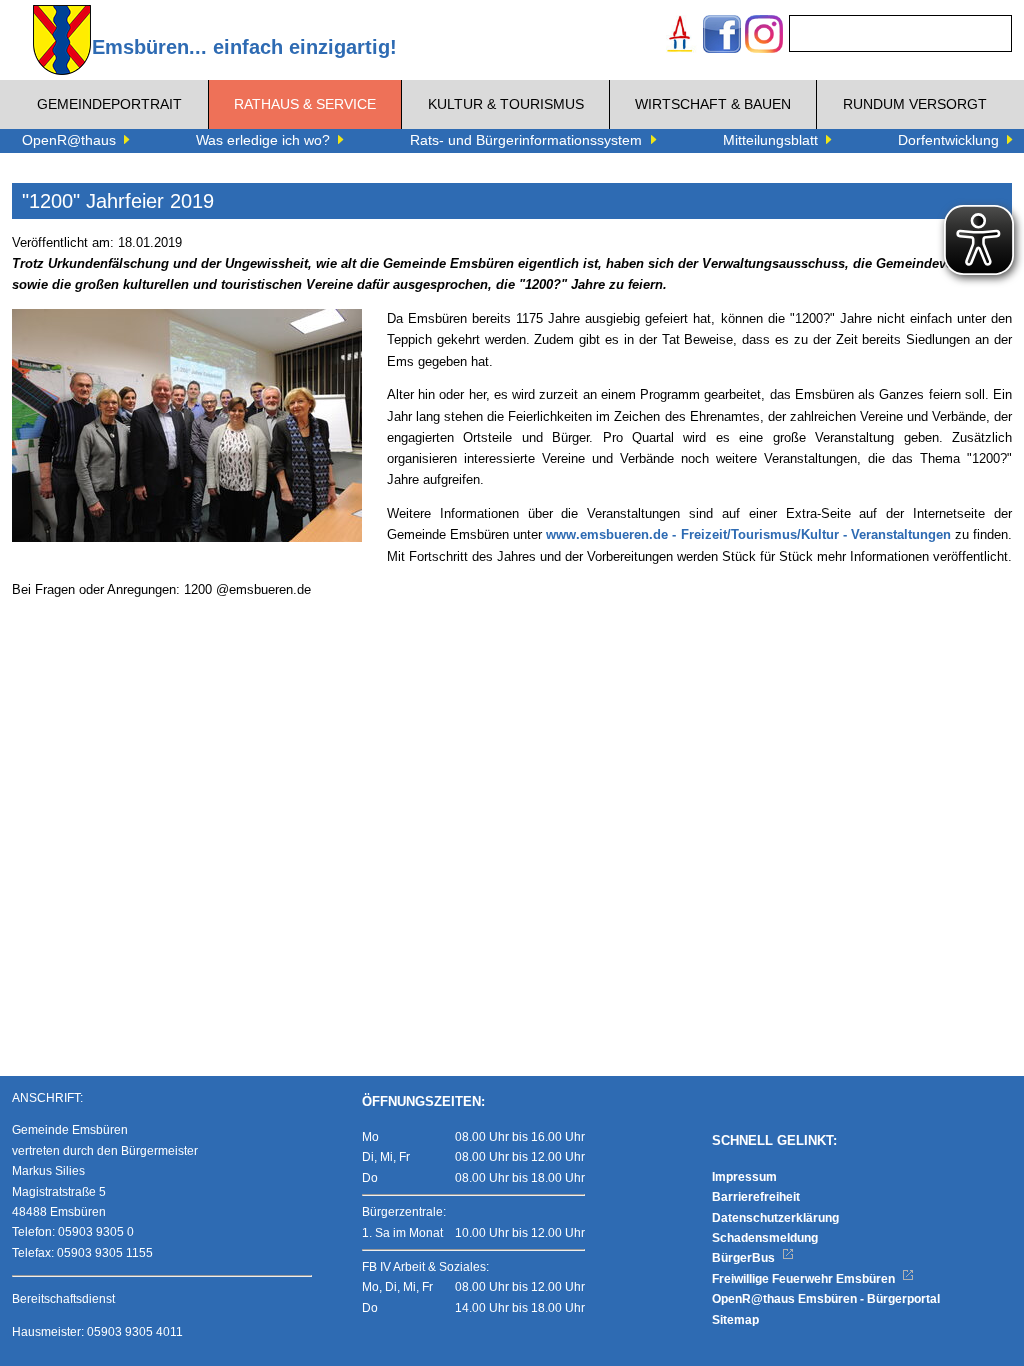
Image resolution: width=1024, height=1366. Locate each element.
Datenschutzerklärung (775, 1218)
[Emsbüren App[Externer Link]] (680, 36)
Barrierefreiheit (756, 1197)
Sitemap (735, 1320)
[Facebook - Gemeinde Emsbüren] (722, 36)
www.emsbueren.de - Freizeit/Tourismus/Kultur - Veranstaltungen (748, 535)
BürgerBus (745, 1258)
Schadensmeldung (765, 1238)
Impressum (744, 1177)
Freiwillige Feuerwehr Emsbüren (805, 1279)
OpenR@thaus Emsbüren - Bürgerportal (826, 1299)
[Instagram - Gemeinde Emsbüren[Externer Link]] (764, 36)
